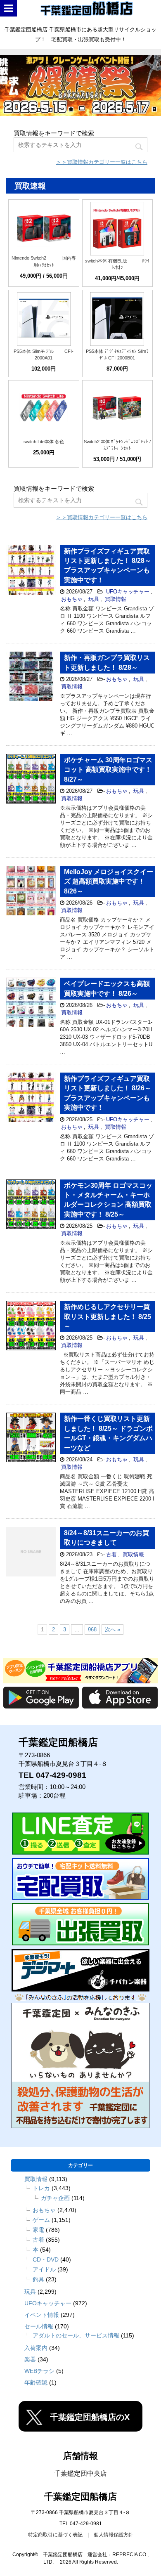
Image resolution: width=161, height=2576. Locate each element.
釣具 (38, 2279)
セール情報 (39, 2326)
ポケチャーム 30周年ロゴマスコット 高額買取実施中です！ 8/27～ (108, 770)
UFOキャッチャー (128, 592)
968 (92, 1629)
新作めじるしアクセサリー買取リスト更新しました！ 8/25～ (108, 1316)
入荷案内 (36, 2348)
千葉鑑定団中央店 (80, 2473)
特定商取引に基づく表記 (55, 2535)
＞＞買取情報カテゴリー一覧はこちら (102, 162)
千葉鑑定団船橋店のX (90, 2417)
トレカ (41, 2188)
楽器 (30, 2359)
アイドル (44, 2269)
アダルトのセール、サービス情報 (76, 2335)
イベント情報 (42, 2315)
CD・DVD (46, 2259)
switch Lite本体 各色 (44, 442)
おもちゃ (72, 599)
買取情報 (116, 599)
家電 (38, 2230)
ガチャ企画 (55, 2198)
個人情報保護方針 (114, 2535)
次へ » (112, 1629)
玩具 (94, 599)
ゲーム (41, 2220)
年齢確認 (36, 2382)
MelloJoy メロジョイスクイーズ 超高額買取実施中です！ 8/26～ (109, 882)
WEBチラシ (39, 2371)
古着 (111, 1554)
